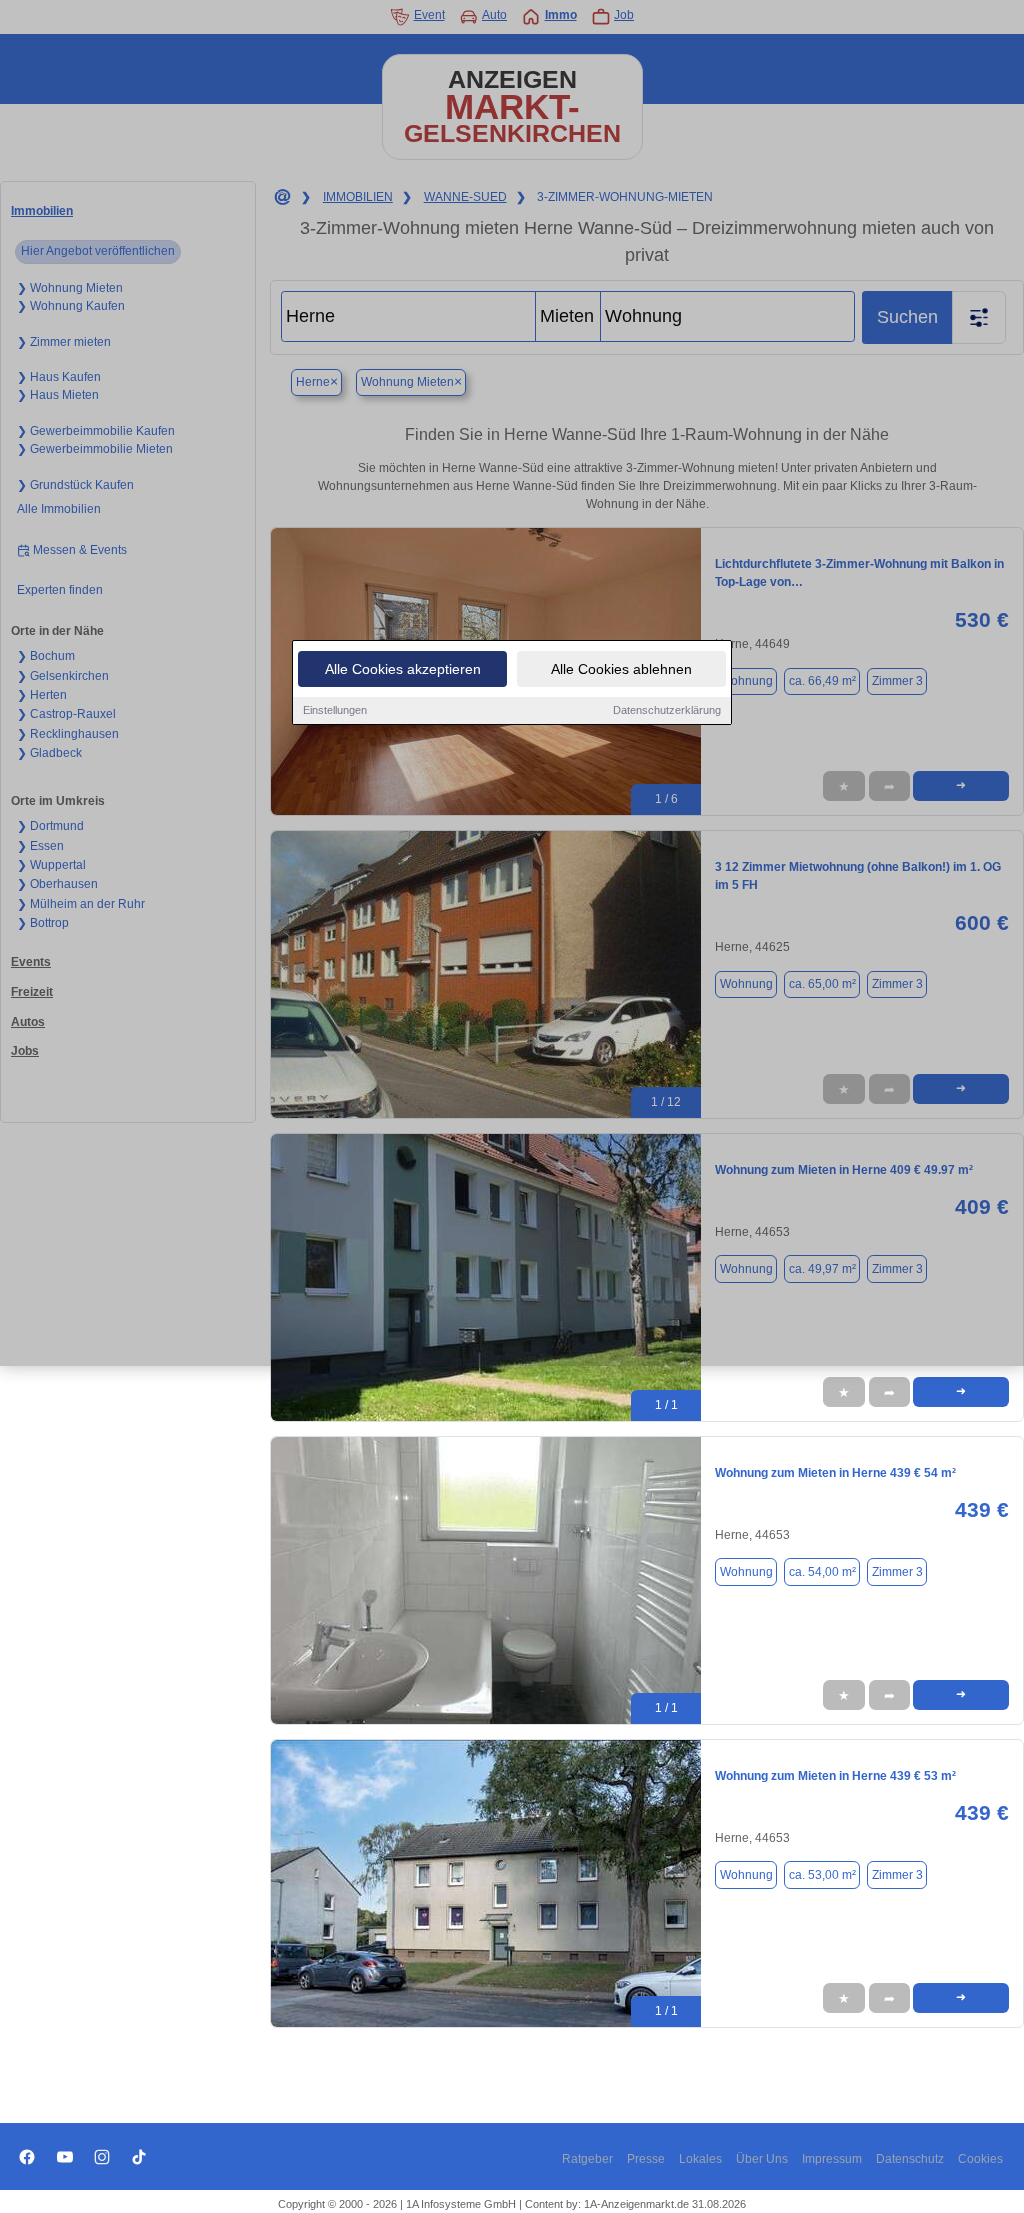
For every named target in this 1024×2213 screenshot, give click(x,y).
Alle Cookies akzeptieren (403, 669)
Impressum (832, 2159)
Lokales (700, 2159)
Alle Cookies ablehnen (621, 669)
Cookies (980, 2159)
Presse (646, 2159)
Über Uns (762, 2159)
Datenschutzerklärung (667, 710)
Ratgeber (587, 2159)
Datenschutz (910, 2159)
